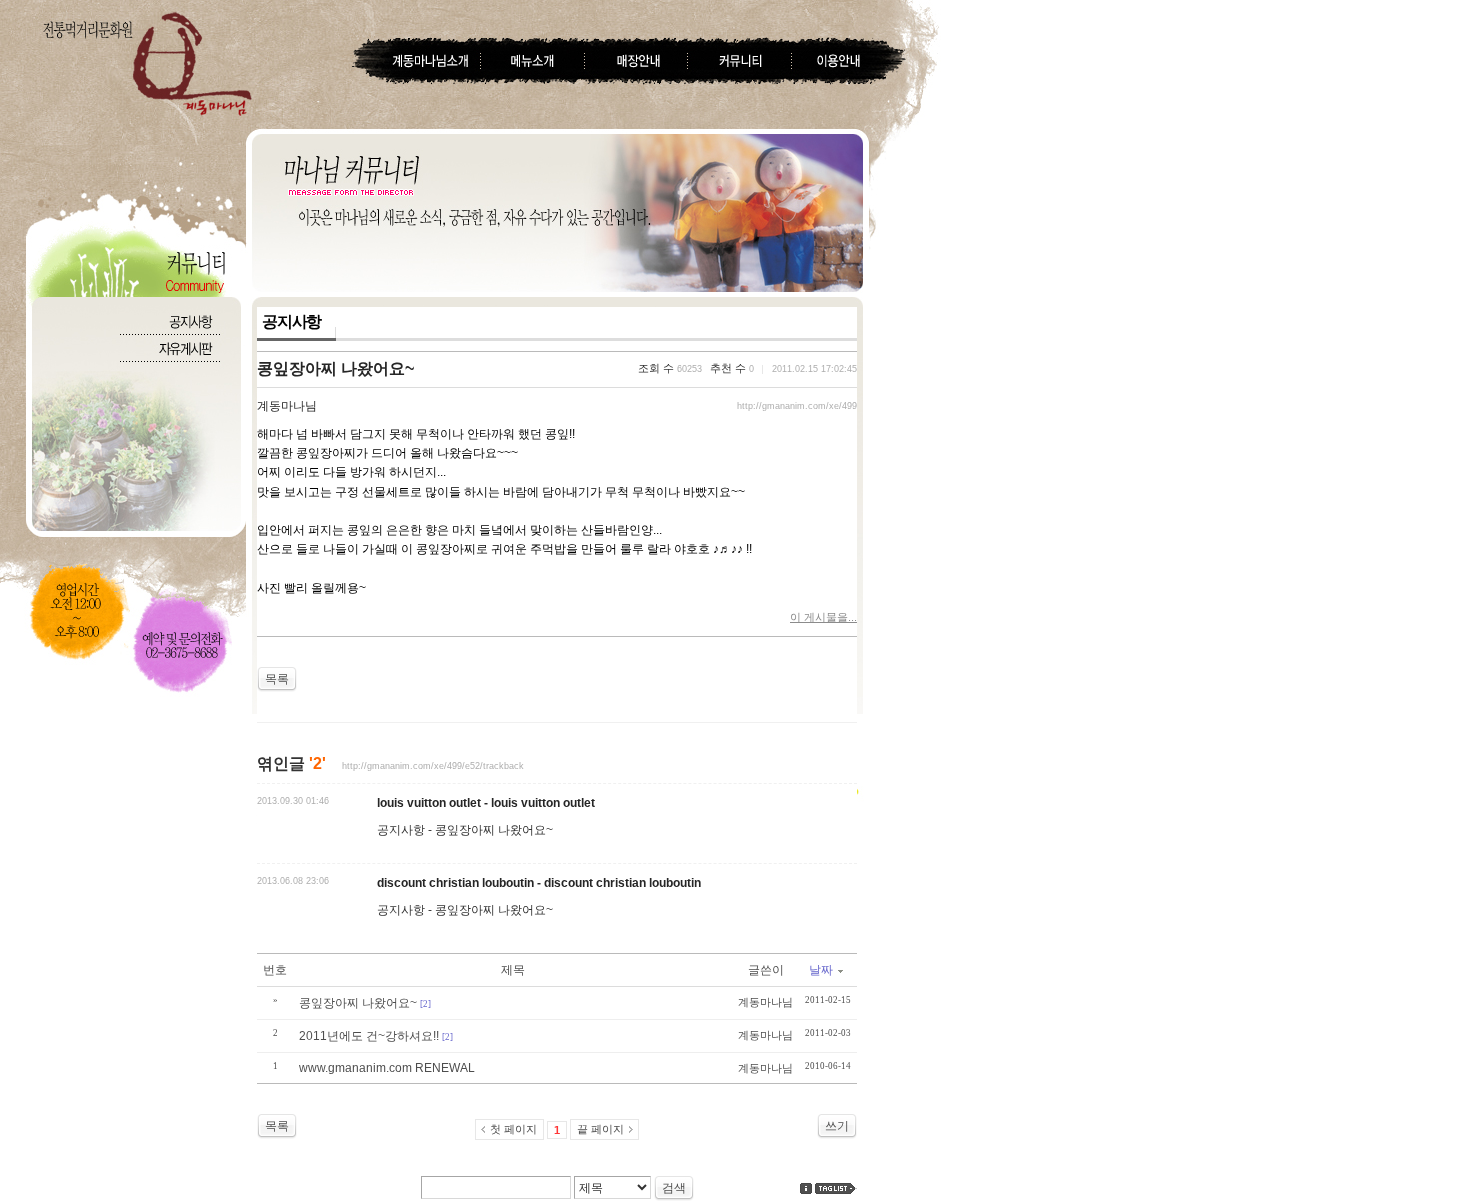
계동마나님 (287, 406)
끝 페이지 (600, 1129)
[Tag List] (836, 1188)
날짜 (821, 970)
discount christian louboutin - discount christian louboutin (539, 883)
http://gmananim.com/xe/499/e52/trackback (433, 766)
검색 (674, 1188)
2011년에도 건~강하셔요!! (369, 1036)
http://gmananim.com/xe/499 (797, 406)
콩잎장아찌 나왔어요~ (335, 368)
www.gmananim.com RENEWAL (387, 1068)
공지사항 (291, 321)
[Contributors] (806, 1188)
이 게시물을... (823, 617)
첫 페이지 (513, 1129)
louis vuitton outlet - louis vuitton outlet (486, 803)
